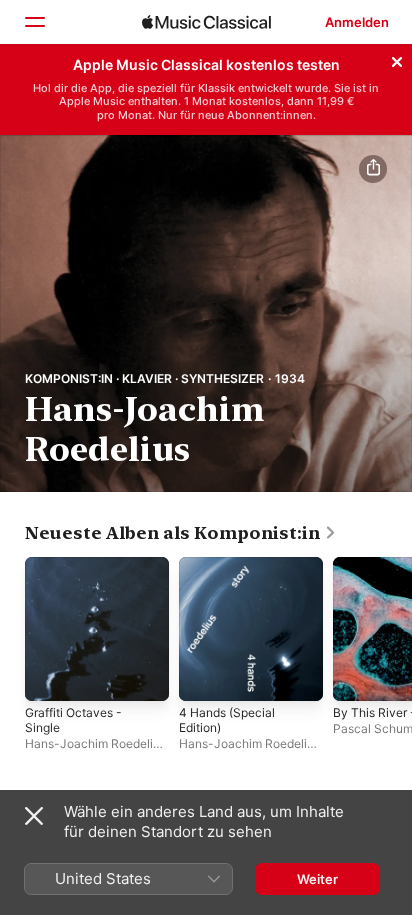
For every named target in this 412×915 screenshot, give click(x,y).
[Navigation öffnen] (34, 22)
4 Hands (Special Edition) (227, 720)
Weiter (317, 879)
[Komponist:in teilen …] (373, 169)
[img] (206, 22)
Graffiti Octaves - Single (73, 720)
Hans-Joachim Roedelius (95, 743)
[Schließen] (397, 59)
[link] (181, 533)
